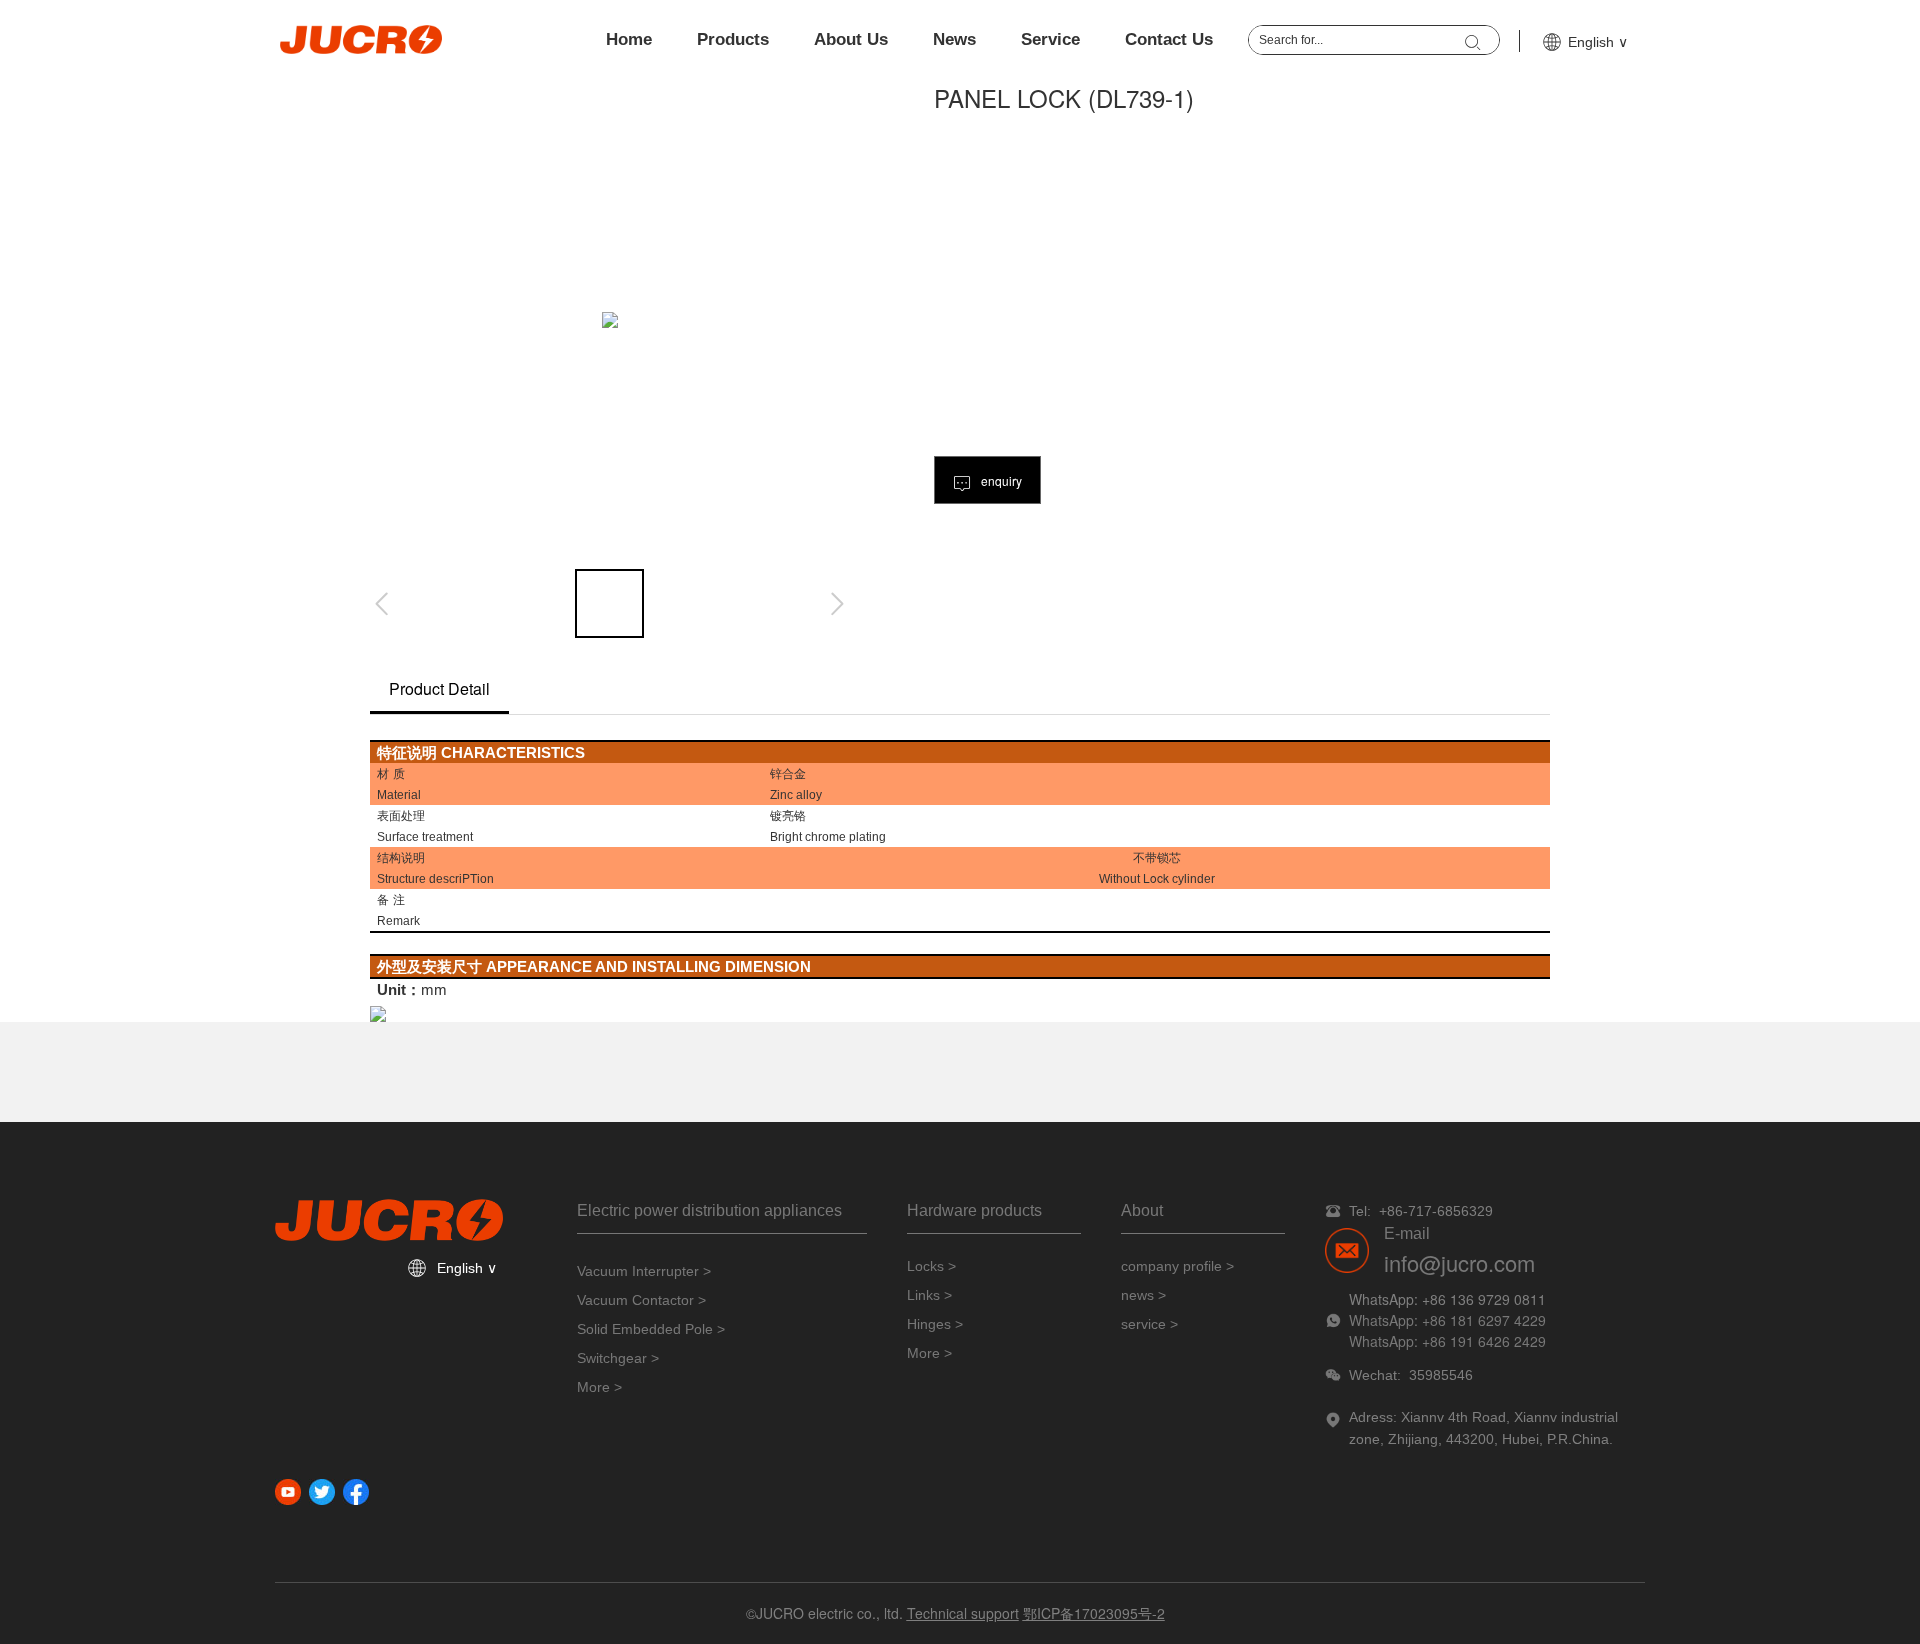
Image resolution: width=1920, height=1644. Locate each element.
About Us (851, 39)
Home (629, 39)
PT (469, 877)
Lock (1156, 877)
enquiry (1000, 480)
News (954, 39)
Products (733, 39)
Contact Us (1169, 39)
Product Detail (439, 688)
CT (506, 752)
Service (1050, 39)
